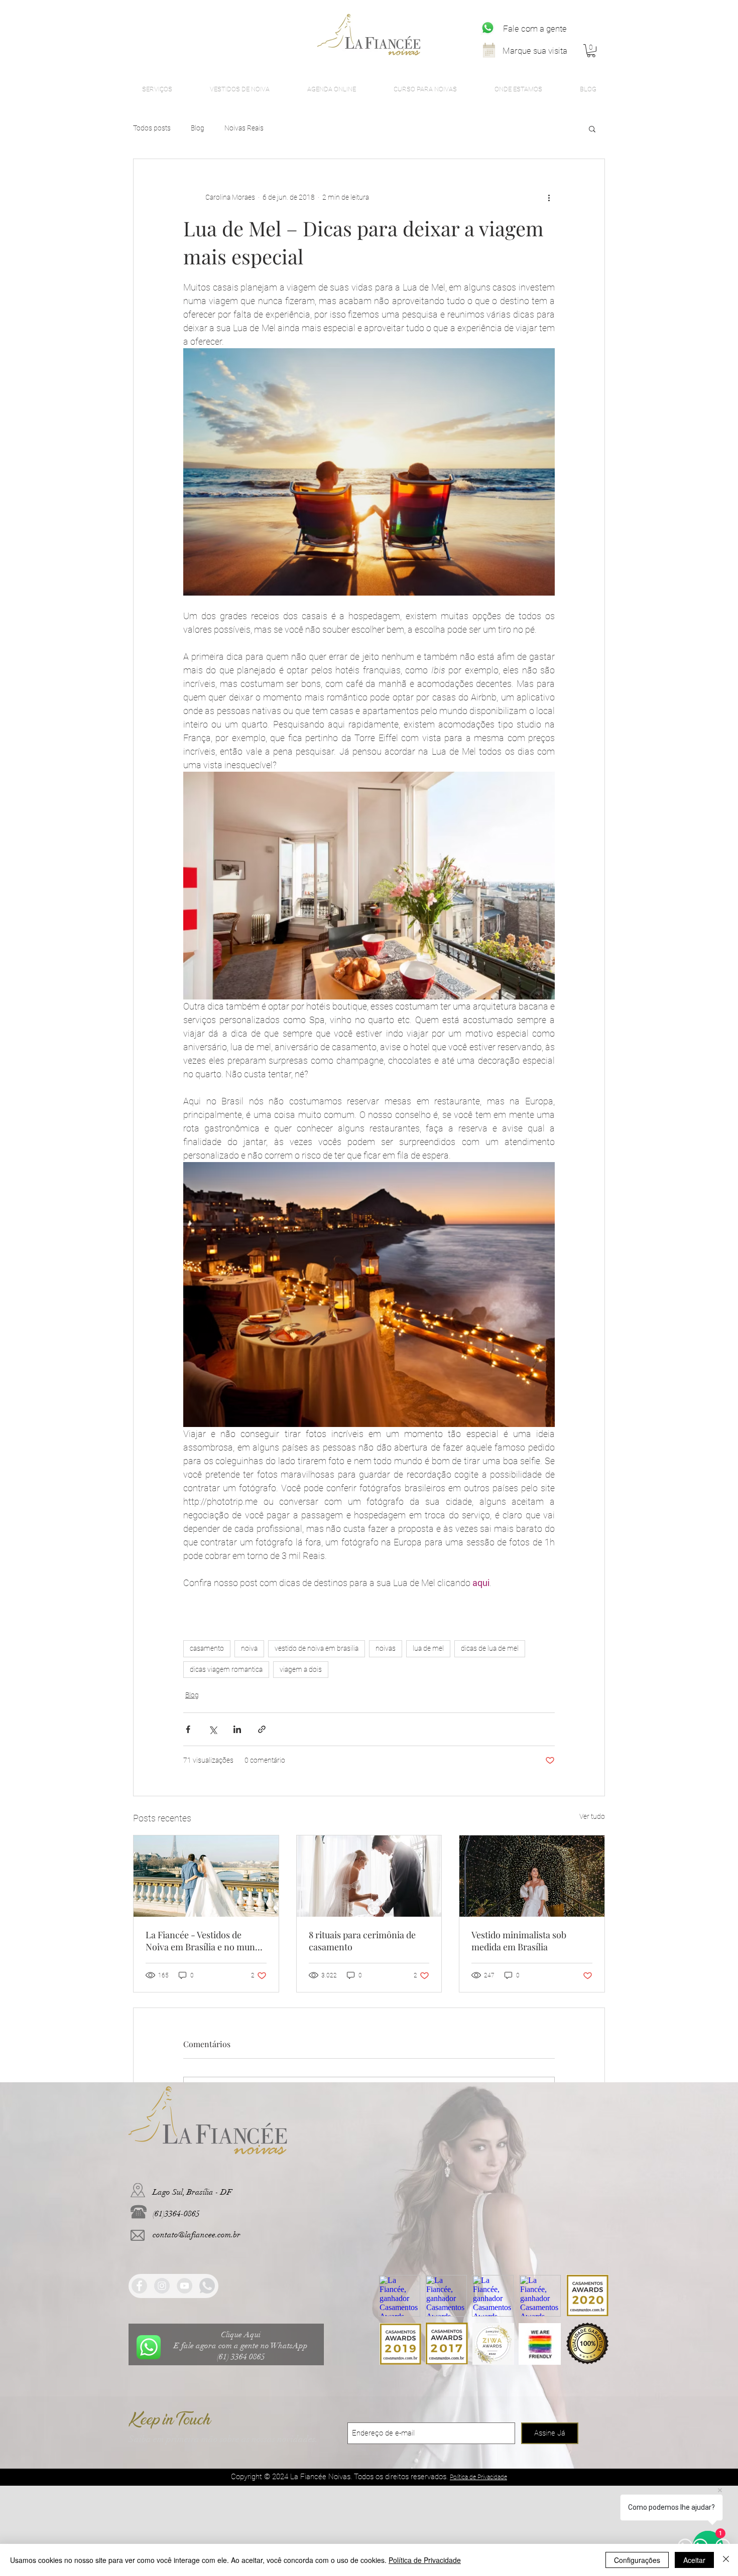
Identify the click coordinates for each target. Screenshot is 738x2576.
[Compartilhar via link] (262, 1729)
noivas (386, 1648)
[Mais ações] (549, 197)
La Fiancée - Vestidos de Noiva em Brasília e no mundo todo (205, 1941)
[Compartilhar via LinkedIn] (237, 1729)
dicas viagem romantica (226, 1669)
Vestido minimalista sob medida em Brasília (519, 1941)
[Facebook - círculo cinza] (139, 2286)
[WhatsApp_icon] (488, 28)
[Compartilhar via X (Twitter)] (213, 1729)
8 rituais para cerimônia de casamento (362, 1941)
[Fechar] (726, 2560)
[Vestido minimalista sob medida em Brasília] (532, 1876)
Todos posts (152, 128)
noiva (249, 1648)
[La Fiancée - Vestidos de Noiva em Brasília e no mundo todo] (206, 1876)
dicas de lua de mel (490, 1648)
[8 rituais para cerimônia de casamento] (369, 1876)
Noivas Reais (244, 128)
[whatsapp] (207, 2286)
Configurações (637, 2560)
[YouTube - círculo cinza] (184, 2286)
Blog (198, 128)
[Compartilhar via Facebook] (188, 1729)
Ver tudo (592, 1816)
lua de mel (428, 1648)
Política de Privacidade (425, 2560)
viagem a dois (301, 1669)
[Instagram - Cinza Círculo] (162, 2286)
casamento (207, 1648)
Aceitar (694, 2560)
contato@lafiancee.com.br (197, 2235)
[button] (591, 51)
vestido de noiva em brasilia (317, 1648)
